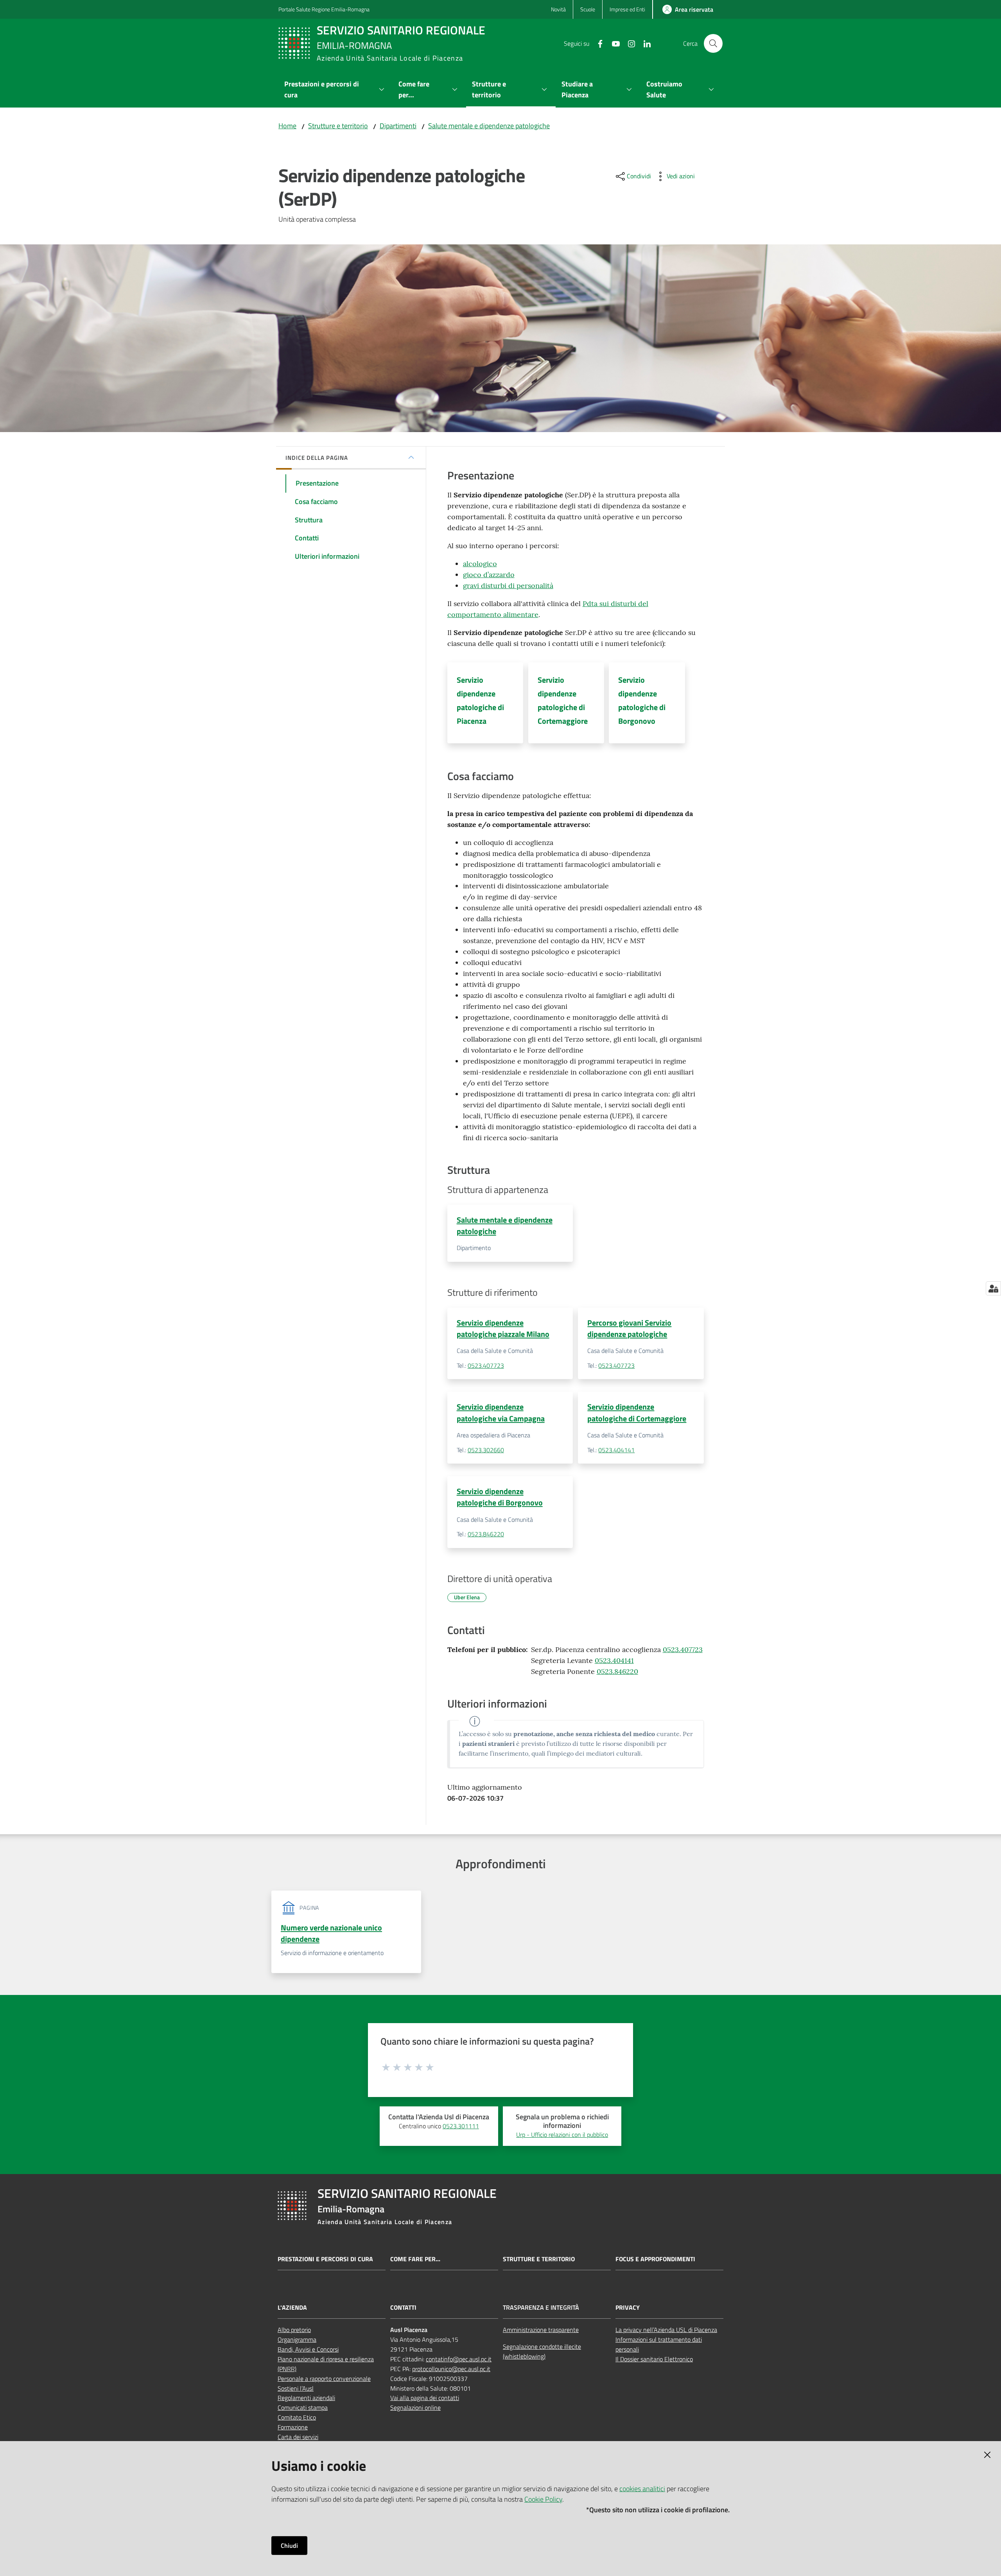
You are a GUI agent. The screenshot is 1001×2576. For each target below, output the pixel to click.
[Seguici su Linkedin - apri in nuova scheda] (644, 43)
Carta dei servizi (298, 2437)
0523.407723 (486, 1365)
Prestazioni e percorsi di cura (325, 2259)
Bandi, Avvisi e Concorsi (308, 2349)
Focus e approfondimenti (655, 2259)
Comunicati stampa (303, 2407)
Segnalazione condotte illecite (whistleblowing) (542, 2351)
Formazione (293, 2427)
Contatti (403, 2308)
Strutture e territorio (338, 126)
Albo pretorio (294, 2330)
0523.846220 (486, 1534)
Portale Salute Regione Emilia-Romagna (324, 9)
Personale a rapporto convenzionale (324, 2379)
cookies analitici (642, 2489)
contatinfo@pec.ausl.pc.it (459, 2359)
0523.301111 (461, 2126)
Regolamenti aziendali (306, 2398)
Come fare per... (415, 2259)
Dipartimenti (398, 126)
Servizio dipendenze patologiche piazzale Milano (503, 1328)
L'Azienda (292, 2308)
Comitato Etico (297, 2417)
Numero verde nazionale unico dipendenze (331, 1933)
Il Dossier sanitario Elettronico (654, 2359)
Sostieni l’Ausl (296, 2388)
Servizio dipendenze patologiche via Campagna (501, 1412)
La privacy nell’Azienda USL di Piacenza (666, 2330)
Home (287, 126)
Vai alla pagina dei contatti (425, 2398)
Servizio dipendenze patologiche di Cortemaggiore (637, 1412)
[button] (713, 43)
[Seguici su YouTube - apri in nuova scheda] (613, 43)
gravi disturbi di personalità (508, 586)
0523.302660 (486, 1450)
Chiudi (289, 2546)
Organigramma (297, 2339)
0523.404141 (616, 1450)
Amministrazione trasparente (541, 2330)
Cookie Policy (543, 2499)
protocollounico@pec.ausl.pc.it (451, 2369)
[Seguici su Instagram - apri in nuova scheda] (628, 43)
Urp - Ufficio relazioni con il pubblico (562, 2135)
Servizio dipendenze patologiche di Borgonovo (500, 1497)
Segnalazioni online (415, 2407)
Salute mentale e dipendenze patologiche (489, 126)
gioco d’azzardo (489, 575)
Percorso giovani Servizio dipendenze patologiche (629, 1328)
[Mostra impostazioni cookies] (993, 1288)
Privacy (628, 2308)
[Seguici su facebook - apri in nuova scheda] (597, 43)
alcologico (480, 564)
